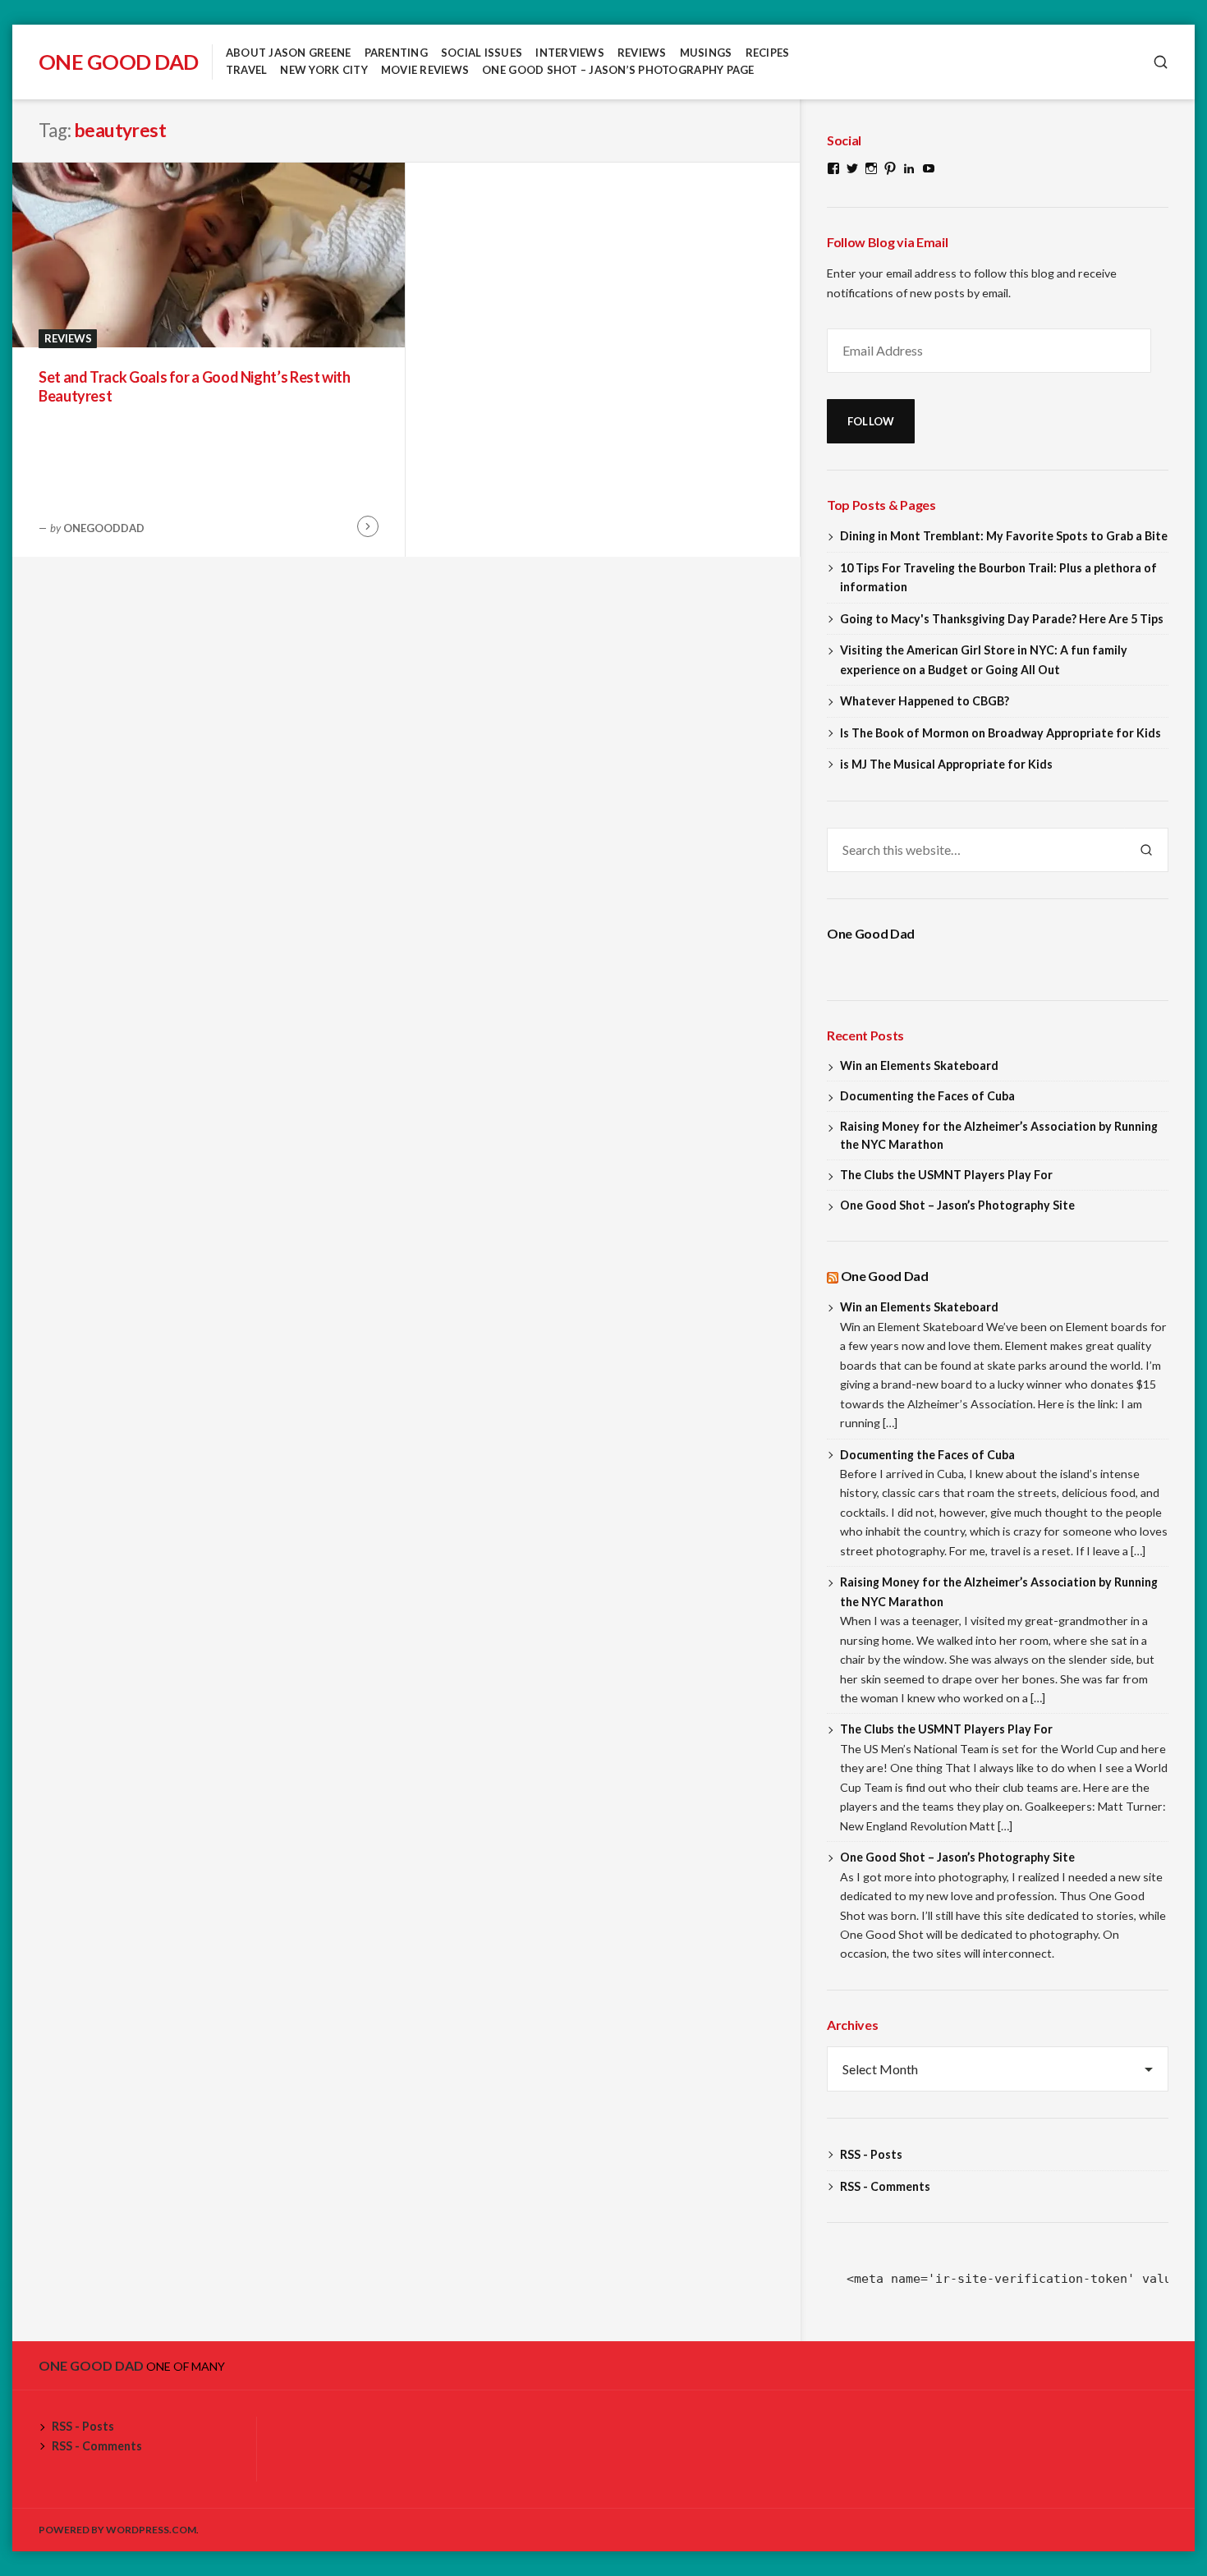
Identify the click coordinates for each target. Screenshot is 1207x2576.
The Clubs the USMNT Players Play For (946, 1175)
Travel (247, 70)
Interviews (570, 53)
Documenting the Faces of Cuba (927, 1096)
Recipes (768, 53)
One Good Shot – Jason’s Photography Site (957, 1205)
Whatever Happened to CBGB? (925, 701)
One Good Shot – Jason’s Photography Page (618, 70)
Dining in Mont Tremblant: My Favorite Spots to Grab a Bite (1004, 536)
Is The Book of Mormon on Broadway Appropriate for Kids (1000, 733)
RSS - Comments (885, 2186)
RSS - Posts (871, 2154)
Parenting (396, 53)
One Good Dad (119, 62)
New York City (324, 70)
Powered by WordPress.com (117, 2530)
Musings (706, 53)
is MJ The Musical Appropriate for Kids (946, 764)
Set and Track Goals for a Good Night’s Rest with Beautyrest (195, 386)
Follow (871, 421)
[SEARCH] (1161, 62)
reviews (642, 53)
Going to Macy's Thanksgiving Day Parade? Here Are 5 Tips (1002, 619)
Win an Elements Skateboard (919, 1065)
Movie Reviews (425, 70)
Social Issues (482, 53)
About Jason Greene (289, 53)
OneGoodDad (104, 528)
